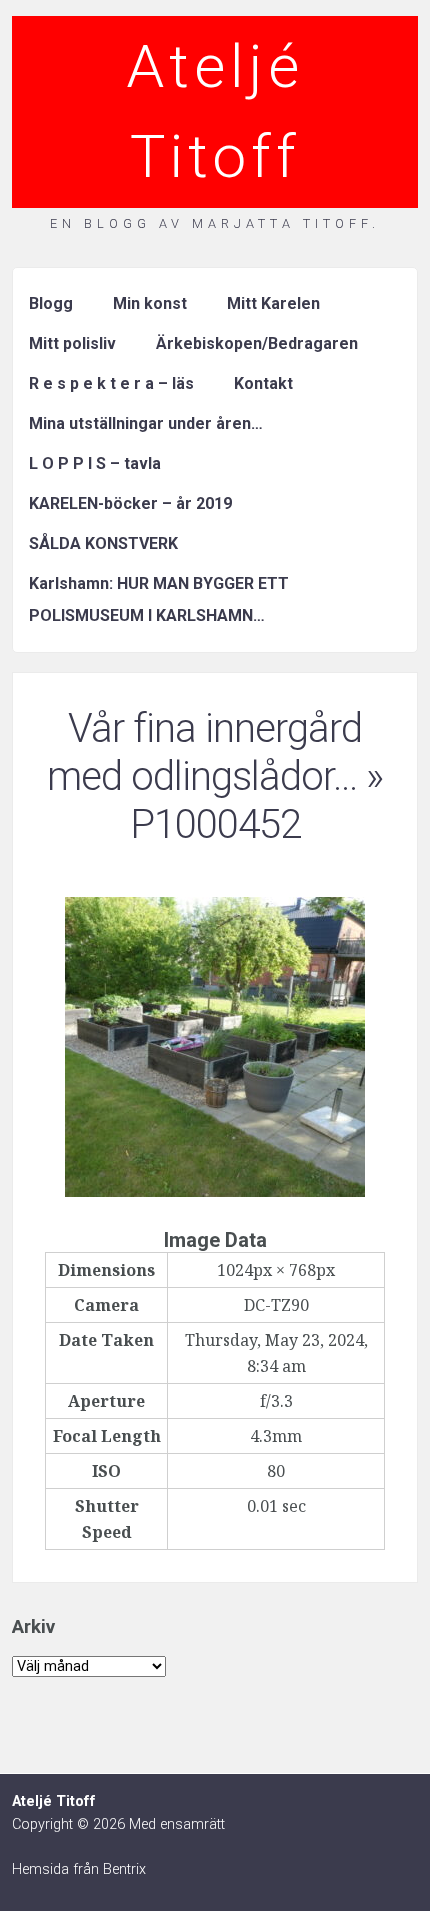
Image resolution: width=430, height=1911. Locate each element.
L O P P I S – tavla (95, 463)
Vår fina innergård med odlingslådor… (204, 752)
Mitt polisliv (72, 343)
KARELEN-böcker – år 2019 (130, 503)
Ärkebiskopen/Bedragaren (257, 343)
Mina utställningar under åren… (146, 423)
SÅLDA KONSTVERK (103, 543)
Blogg (51, 303)
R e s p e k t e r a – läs (111, 383)
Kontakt (263, 383)
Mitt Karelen (273, 303)
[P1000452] (215, 1191)
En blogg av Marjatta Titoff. (215, 223)
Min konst (150, 303)
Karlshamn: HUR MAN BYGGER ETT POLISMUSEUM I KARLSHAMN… (159, 599)
